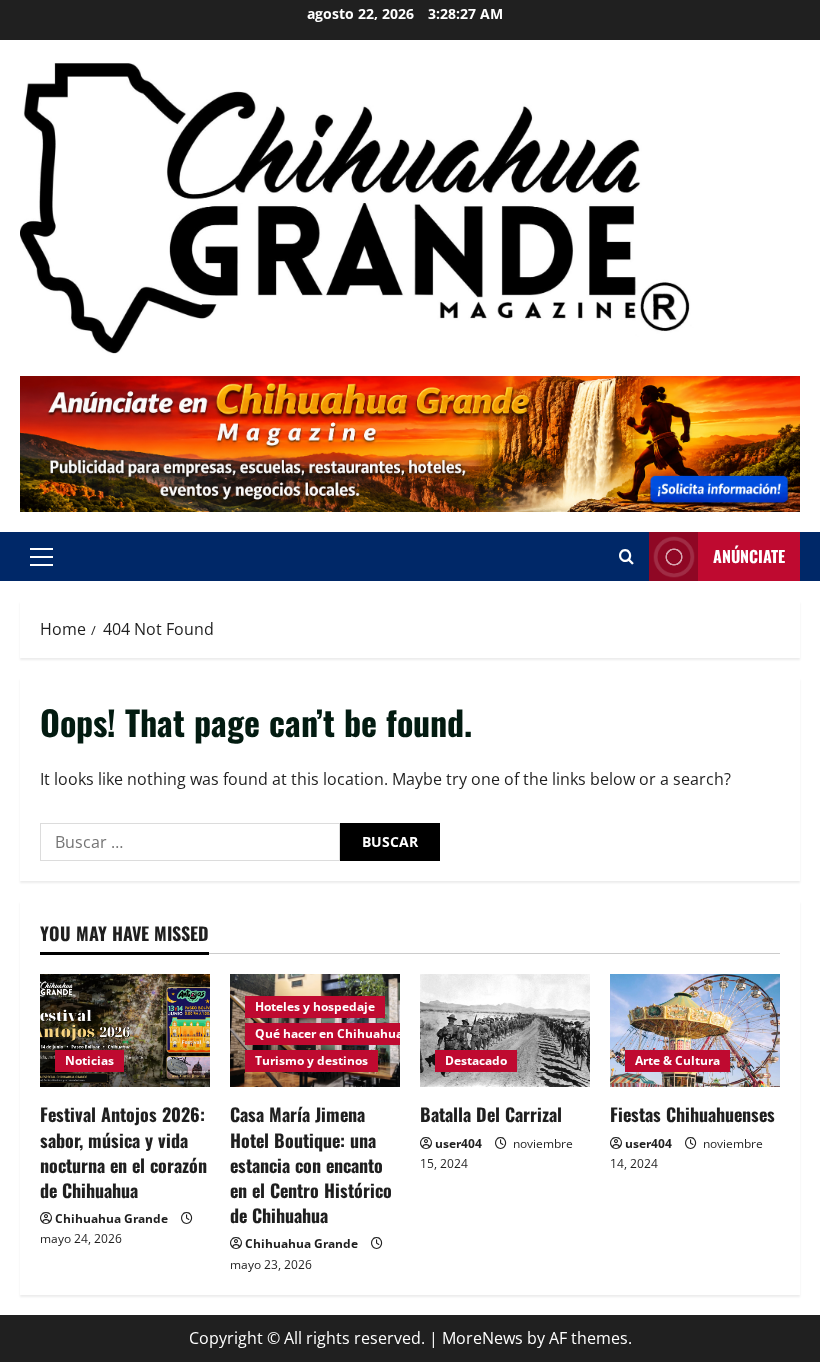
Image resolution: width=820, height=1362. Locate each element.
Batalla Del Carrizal (491, 1114)
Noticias (89, 1060)
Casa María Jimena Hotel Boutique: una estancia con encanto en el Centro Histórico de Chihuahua (311, 1164)
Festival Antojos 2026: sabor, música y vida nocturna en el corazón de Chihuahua (123, 1152)
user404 (458, 1143)
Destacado (476, 1060)
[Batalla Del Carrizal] (505, 1030)
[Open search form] (626, 556)
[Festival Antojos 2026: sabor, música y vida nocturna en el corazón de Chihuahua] (125, 1030)
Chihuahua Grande (111, 1218)
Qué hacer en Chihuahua (329, 1033)
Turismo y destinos (311, 1060)
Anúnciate (749, 556)
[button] (41, 556)
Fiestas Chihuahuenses (692, 1114)
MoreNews (482, 1338)
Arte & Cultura (677, 1060)
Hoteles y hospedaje (315, 1006)
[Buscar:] (190, 842)
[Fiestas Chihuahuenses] (695, 1030)
